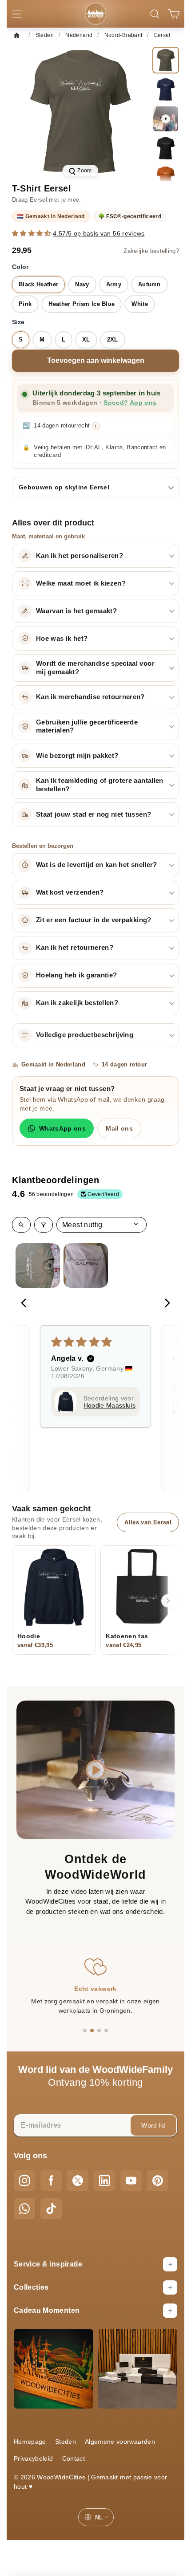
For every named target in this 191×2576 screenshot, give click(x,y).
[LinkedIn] (104, 2181)
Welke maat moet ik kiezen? (81, 583)
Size (18, 322)
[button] (32, 233)
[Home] (19, 35)
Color (20, 267)
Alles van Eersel (148, 1522)
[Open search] (21, 1225)
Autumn (149, 284)
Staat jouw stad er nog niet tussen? (94, 814)
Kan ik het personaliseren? (80, 556)
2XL (113, 340)
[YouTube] (131, 2181)
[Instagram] (24, 2181)
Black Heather (38, 284)
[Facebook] (51, 2181)
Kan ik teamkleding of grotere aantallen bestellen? (100, 785)
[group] (80, 112)
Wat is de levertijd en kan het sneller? (97, 865)
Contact (74, 2458)
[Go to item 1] (38, 1266)
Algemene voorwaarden (120, 2442)
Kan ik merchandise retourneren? (90, 697)
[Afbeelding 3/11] (166, 148)
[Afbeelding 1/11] (166, 60)
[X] (78, 2181)
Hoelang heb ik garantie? (76, 975)
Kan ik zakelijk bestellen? (77, 1003)
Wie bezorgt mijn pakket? (77, 756)
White (140, 304)
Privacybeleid (34, 2458)
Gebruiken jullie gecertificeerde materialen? (87, 726)
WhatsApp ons (62, 1128)
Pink (25, 304)
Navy (82, 284)
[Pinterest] (158, 2181)
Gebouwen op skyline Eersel (64, 487)
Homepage (30, 2442)
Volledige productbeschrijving (85, 1035)
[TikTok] (51, 2209)
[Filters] (44, 1225)
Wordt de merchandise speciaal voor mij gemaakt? (95, 668)
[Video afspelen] (166, 119)
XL (86, 340)
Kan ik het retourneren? (75, 948)
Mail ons (119, 1128)
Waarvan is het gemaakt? (76, 611)
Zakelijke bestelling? (151, 251)
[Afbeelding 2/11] (166, 90)
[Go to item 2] (86, 1266)
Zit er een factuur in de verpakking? (94, 920)
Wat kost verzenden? (70, 892)
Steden (66, 2442)
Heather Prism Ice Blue (82, 304)
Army (114, 284)
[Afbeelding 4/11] (166, 178)
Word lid (153, 2125)
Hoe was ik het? (62, 639)
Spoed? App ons (130, 403)
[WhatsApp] (24, 2209)
